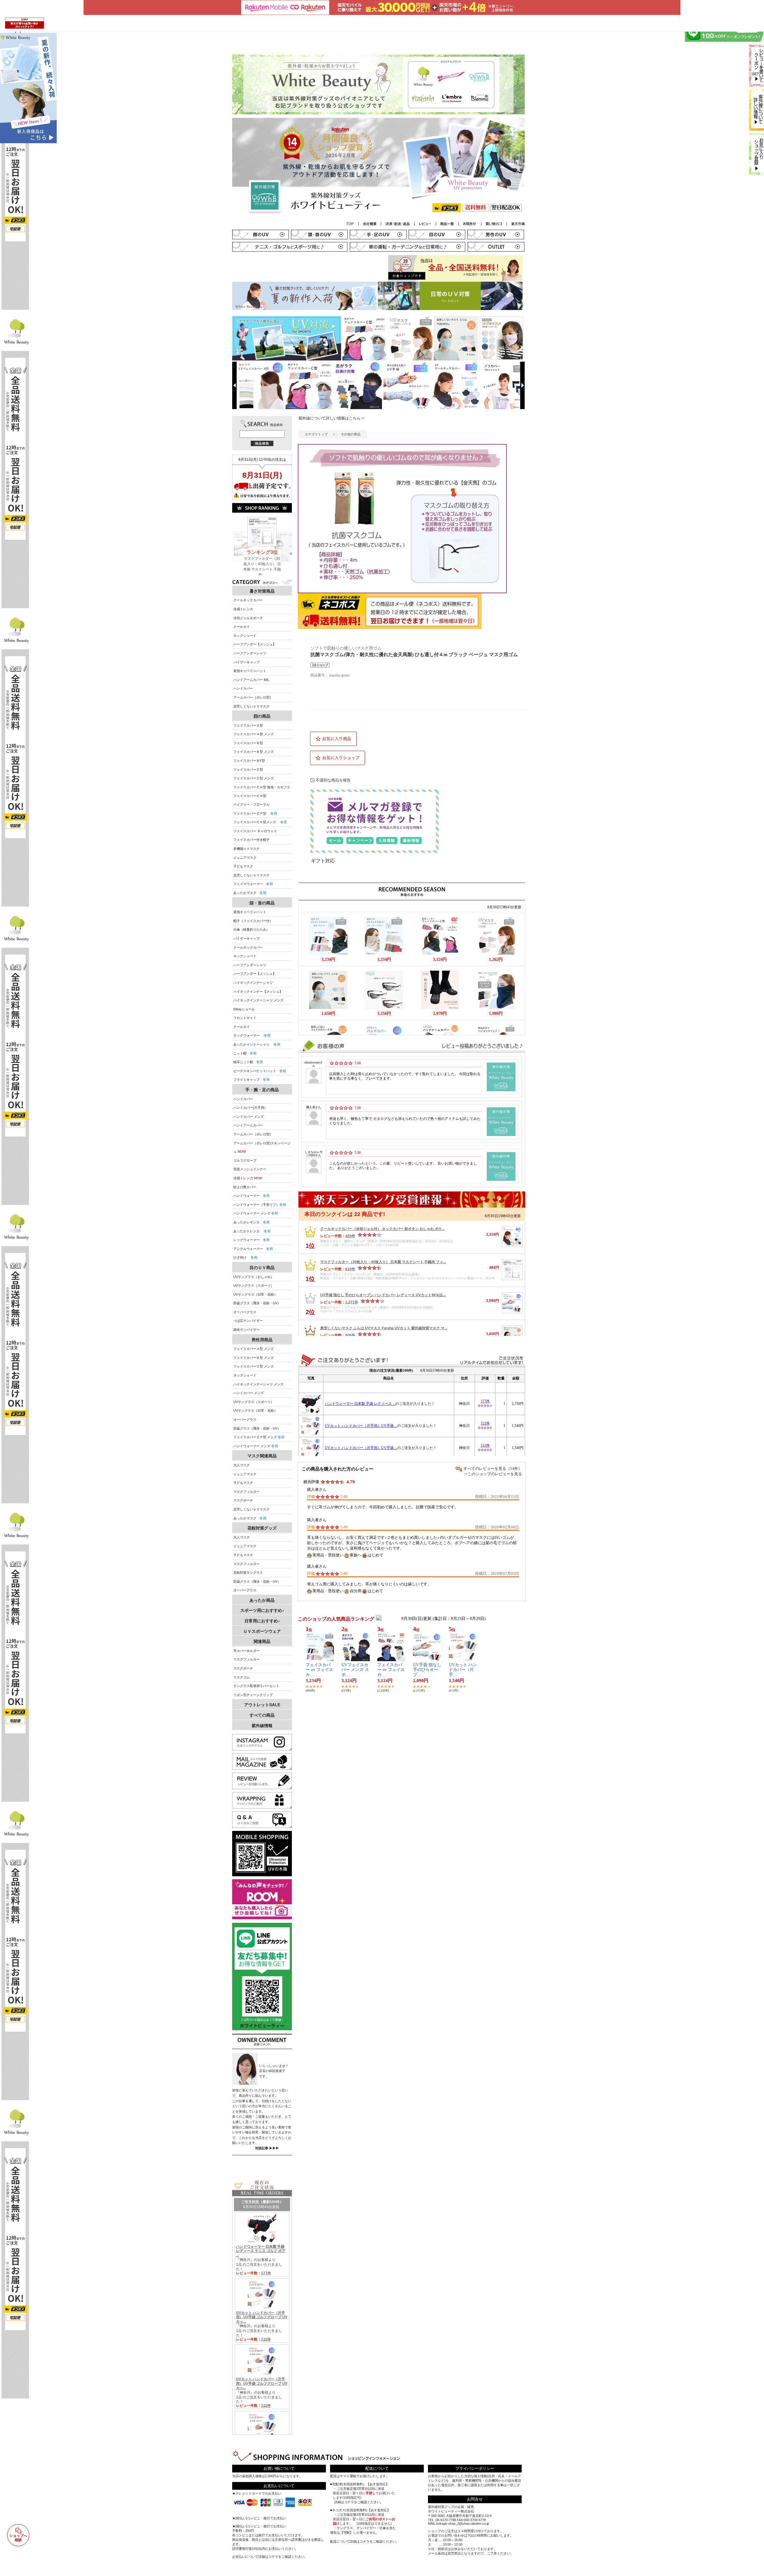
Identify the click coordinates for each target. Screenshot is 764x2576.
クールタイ (242, 627)
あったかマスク (250, 893)
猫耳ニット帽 (248, 1062)
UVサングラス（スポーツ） (254, 1285)
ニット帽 (245, 1053)
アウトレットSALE (262, 1705)
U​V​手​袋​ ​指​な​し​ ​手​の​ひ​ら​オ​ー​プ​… (427, 1670)
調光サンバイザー (247, 1330)
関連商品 (262, 1641)
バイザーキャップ (247, 662)
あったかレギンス (251, 1222)
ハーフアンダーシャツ (250, 653)
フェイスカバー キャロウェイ (255, 831)
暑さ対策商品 (262, 591)
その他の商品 (351, 434)
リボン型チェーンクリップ (253, 1695)
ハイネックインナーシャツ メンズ (258, 1000)
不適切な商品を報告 (333, 780)
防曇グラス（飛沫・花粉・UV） (257, 1303)
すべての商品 (262, 1715)
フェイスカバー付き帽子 (251, 840)
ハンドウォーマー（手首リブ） (260, 1205)
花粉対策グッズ (262, 1528)
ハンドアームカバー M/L (251, 680)
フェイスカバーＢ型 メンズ (254, 752)
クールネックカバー (248, 600)
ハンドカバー (243, 688)
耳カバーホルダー (247, 1651)
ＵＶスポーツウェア (262, 1631)
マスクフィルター (247, 1492)
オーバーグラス (245, 1312)
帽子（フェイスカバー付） (253, 921)
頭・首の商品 (262, 903)
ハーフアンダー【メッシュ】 (255, 644)
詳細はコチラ (268, 2557)
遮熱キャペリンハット (250, 671)
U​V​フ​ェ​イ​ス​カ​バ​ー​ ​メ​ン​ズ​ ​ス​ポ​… (355, 1670)
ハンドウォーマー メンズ (256, 1213)
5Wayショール (244, 1009)
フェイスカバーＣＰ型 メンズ (259, 1437)
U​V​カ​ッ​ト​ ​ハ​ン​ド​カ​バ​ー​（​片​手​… (463, 1670)
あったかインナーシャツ (257, 1044)
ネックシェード (245, 636)
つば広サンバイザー (248, 1321)
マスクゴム (242, 1677)
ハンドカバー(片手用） (250, 1108)
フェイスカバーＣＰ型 (255, 813)
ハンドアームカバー (248, 1125)
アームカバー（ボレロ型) (252, 697)
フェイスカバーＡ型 (248, 725)
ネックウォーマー (252, 1035)
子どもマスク (243, 866)
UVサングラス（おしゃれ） (254, 1277)
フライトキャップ (251, 1080)
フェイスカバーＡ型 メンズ (254, 734)
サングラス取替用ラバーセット (256, 1686)
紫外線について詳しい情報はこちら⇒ (331, 418)
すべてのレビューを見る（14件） (493, 1469)
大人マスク (242, 1465)
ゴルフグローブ (245, 1160)
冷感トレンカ (243, 609)
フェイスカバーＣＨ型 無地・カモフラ (262, 787)
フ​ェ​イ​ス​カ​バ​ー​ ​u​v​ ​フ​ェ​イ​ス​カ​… (319, 1670)
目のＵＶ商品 (262, 1268)
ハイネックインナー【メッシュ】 (258, 992)
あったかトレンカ (252, 1231)
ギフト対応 (323, 861)
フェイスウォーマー (253, 884)
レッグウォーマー (251, 1240)
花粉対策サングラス (248, 1573)
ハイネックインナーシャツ (253, 983)
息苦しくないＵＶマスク (251, 706)
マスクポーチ (243, 1500)
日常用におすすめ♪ (262, 1621)
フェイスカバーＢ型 (248, 743)
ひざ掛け (245, 1257)
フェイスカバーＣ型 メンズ (254, 778)
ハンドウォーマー (251, 1196)
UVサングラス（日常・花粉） (255, 1294)
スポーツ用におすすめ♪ (262, 1610)
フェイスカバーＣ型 (248, 770)
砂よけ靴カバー (245, 1187)
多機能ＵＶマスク (247, 849)
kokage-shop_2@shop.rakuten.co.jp (463, 2523)
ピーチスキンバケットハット (260, 1071)
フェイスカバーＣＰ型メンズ (260, 822)
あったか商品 (262, 1600)
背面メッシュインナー (250, 1169)
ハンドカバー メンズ (249, 1117)
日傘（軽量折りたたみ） (251, 929)
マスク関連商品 (262, 1456)
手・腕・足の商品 (262, 1090)
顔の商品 (262, 716)
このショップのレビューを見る (495, 1474)
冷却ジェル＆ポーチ (248, 618)
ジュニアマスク (245, 858)
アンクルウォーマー (253, 1249)
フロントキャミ (245, 1018)
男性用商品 (262, 1340)
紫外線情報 (262, 1726)
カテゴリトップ (316, 434)
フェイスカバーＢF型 (249, 761)
